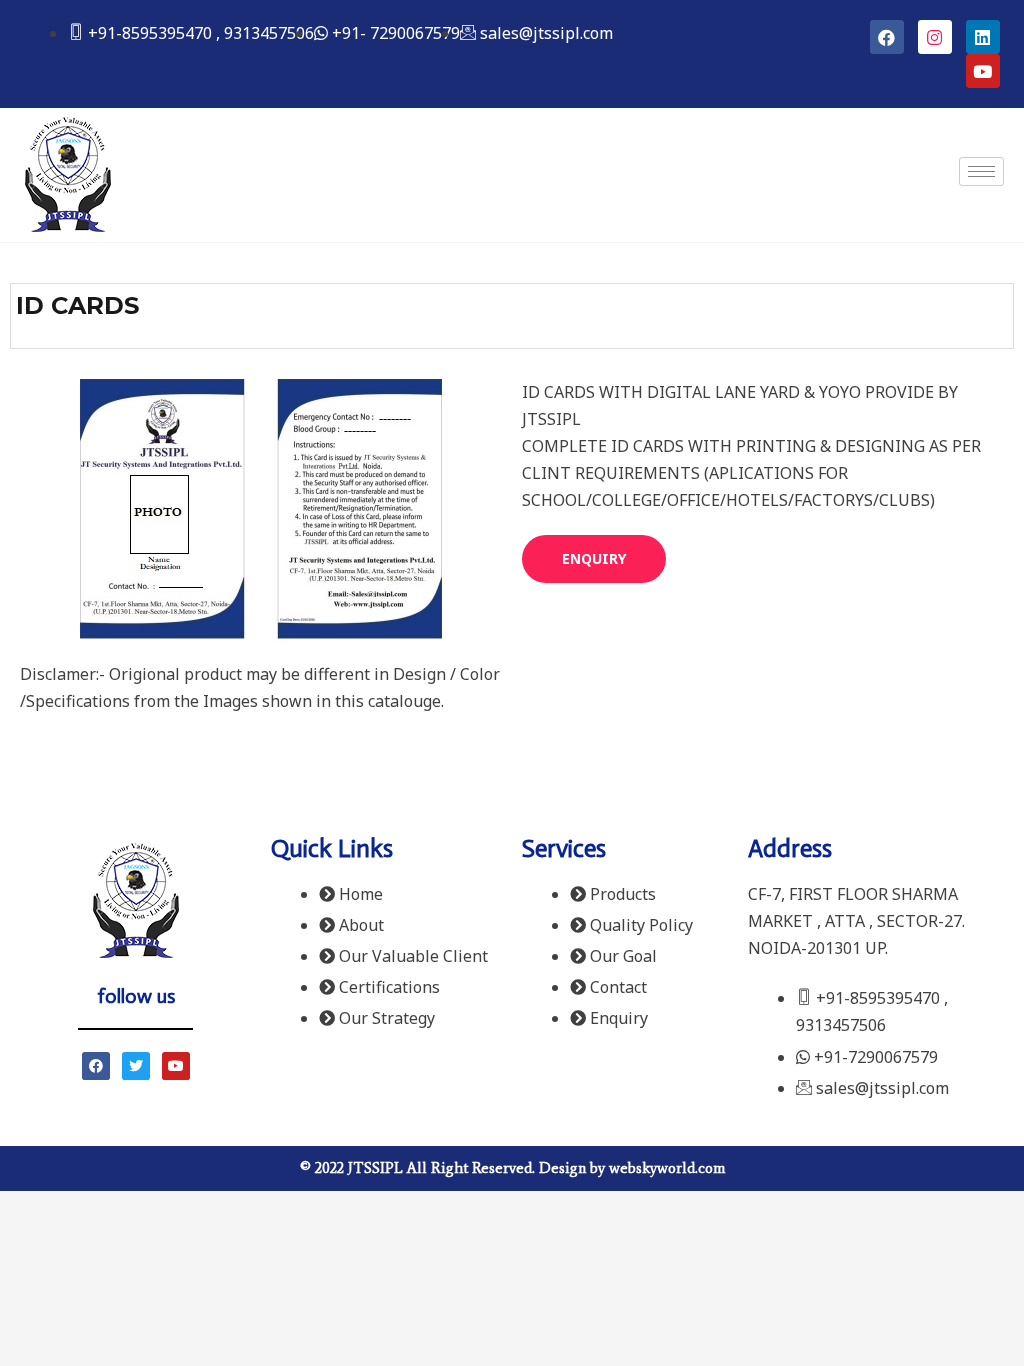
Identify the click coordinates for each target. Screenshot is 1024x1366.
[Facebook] (887, 37)
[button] (594, 559)
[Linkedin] (983, 37)
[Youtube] (983, 71)
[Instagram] (935, 37)
